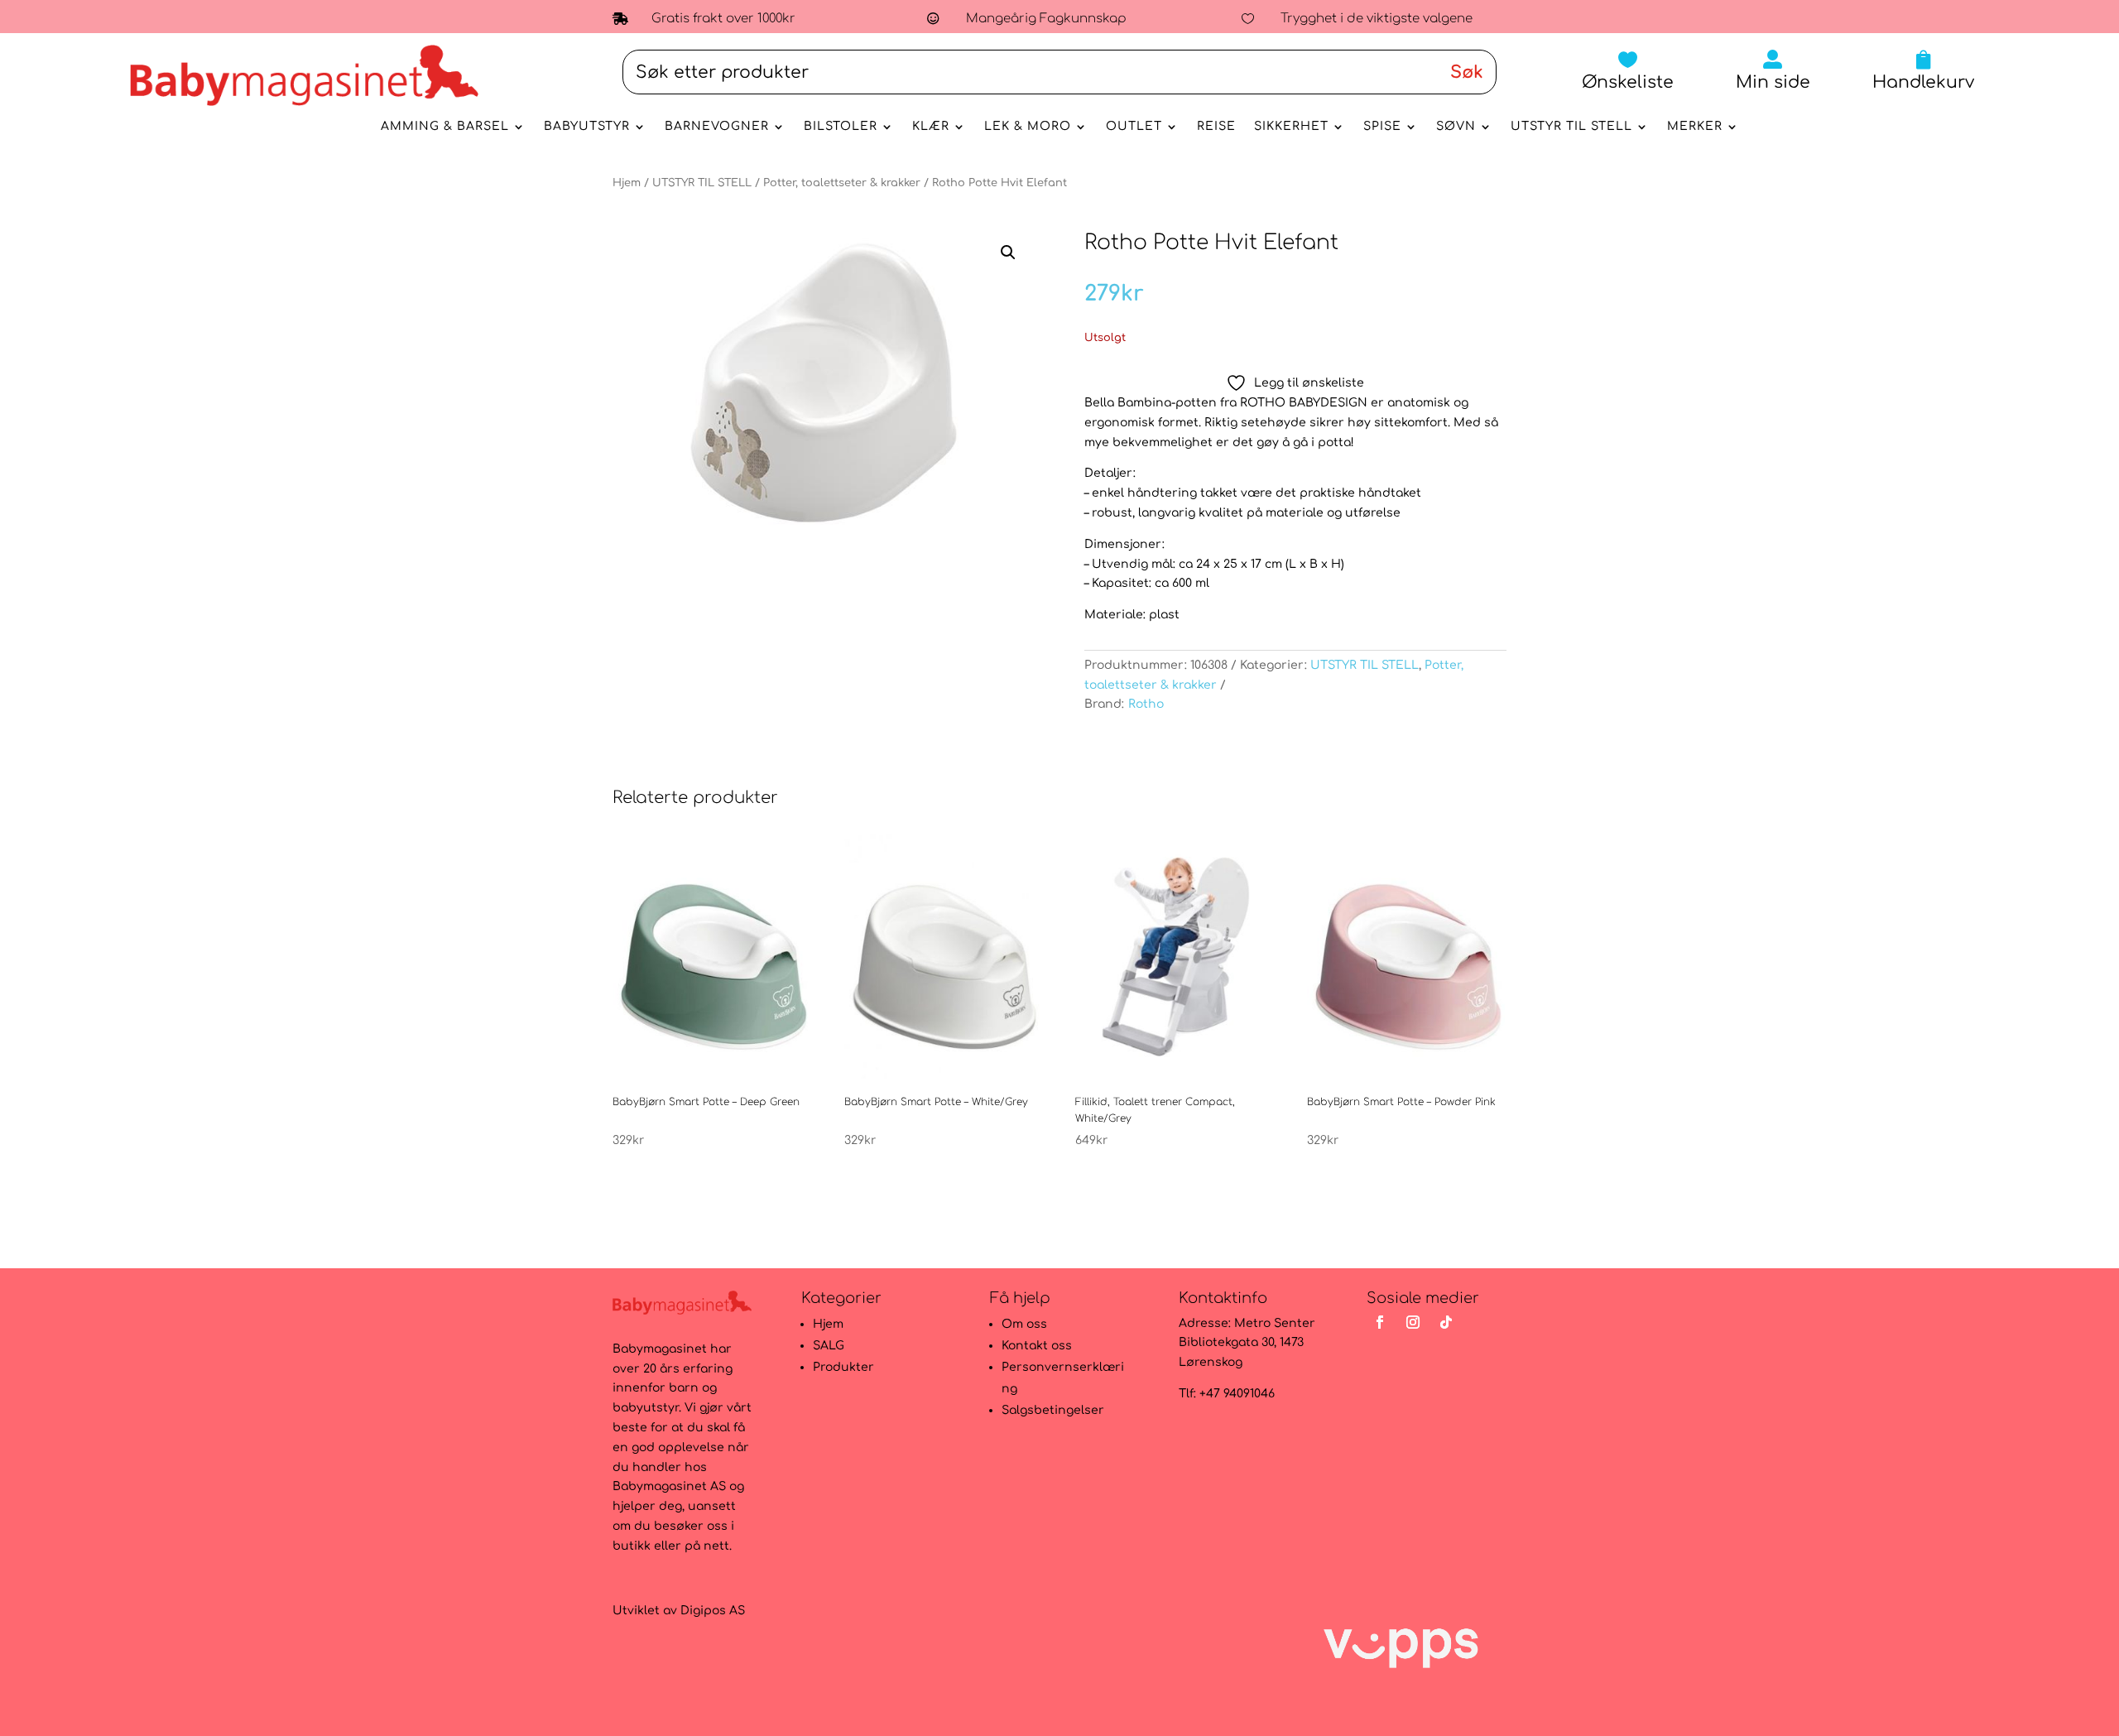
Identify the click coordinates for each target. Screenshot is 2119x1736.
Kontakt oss (1037, 1346)
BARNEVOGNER (717, 127)
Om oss (1024, 1324)
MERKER (1695, 127)
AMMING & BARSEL (445, 127)
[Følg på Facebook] (1380, 1322)
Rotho (1146, 704)
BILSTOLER (841, 127)
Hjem (627, 183)
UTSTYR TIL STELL (1571, 127)
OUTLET (1134, 127)
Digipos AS (713, 1611)
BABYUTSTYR (587, 127)
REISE (1216, 127)
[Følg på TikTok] (1446, 1322)
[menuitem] (1628, 70)
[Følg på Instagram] (1413, 1322)
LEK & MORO (1028, 127)
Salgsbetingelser (1053, 1410)
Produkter (843, 1367)
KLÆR (931, 127)
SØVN (1456, 127)
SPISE (1382, 127)
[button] (1008, 252)
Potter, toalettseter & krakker (842, 183)
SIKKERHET (1291, 127)
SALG (829, 1346)
